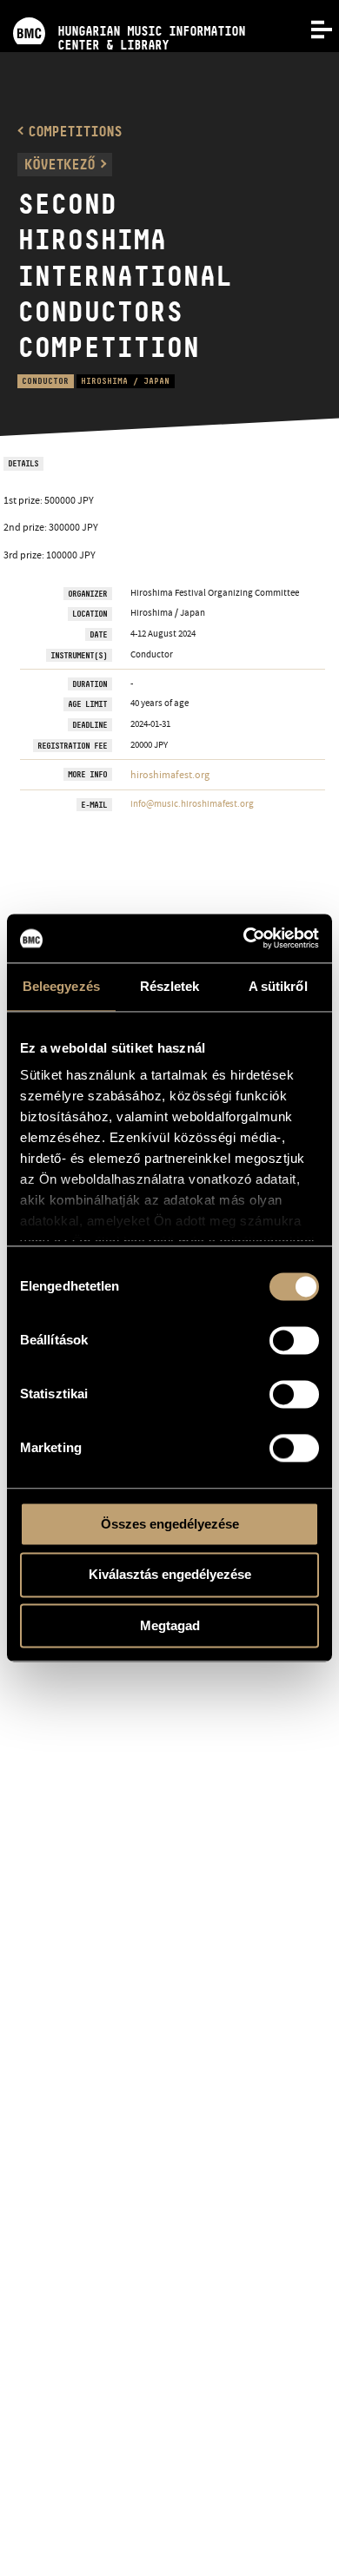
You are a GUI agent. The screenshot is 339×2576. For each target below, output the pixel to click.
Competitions (75, 131)
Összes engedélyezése (170, 1524)
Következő (60, 164)
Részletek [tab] (170, 986)
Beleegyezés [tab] (61, 986)
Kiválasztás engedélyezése (170, 1575)
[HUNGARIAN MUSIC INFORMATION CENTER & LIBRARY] (123, 7)
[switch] (294, 1340)
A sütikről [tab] (278, 986)
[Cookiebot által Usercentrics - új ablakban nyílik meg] (244, 938)
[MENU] (311, 28)
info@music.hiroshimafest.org (192, 803)
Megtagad (170, 1625)
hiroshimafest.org (170, 775)
